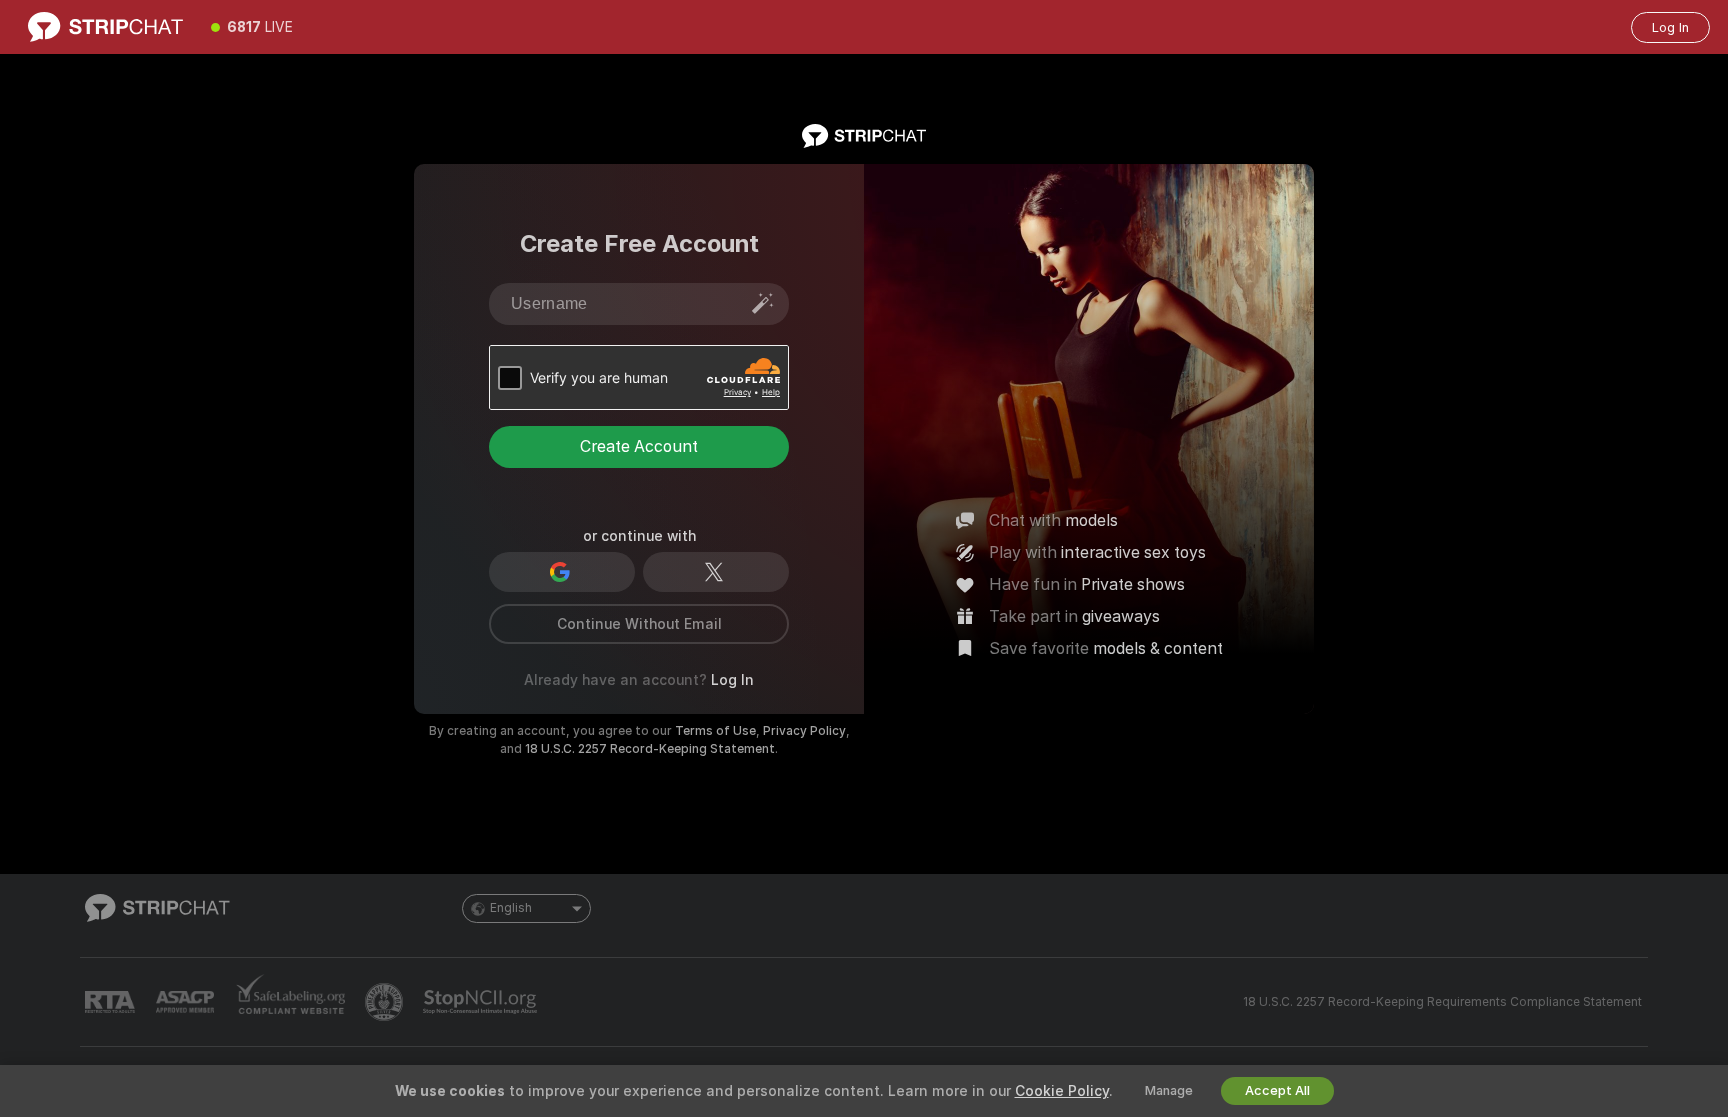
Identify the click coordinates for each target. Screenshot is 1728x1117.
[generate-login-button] (763, 303)
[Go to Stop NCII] (482, 1002)
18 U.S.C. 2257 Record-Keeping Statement (650, 749)
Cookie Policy (1062, 1091)
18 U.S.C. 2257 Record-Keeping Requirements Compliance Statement (1442, 1002)
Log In (1670, 27)
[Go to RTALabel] (112, 1002)
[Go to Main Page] (105, 27)
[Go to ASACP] (187, 1002)
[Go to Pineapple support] (386, 1002)
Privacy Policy (804, 731)
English (511, 908)
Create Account (639, 446)
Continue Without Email (639, 624)
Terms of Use (715, 731)
